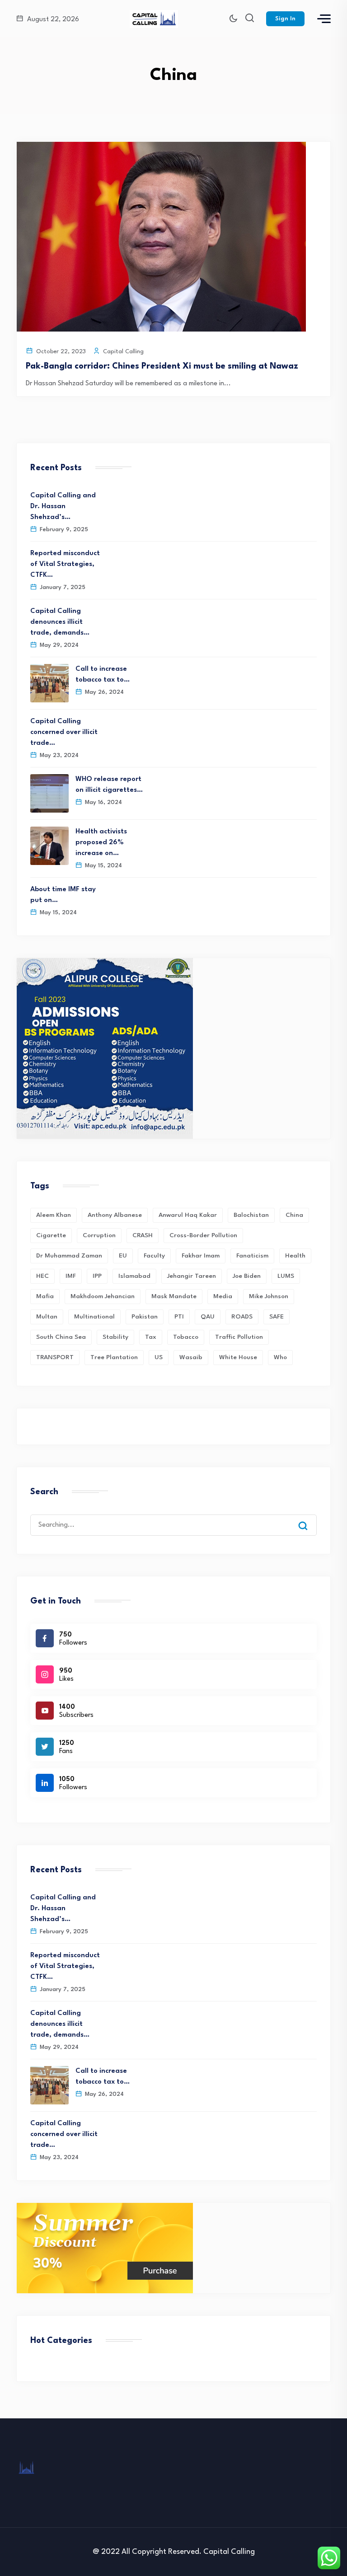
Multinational (94, 1317)
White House (238, 1357)
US (159, 1357)
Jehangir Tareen (192, 1276)
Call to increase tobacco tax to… (103, 675)
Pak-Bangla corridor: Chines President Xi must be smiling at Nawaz (162, 366)
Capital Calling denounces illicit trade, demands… (60, 622)
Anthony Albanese (115, 1215)
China (294, 1215)
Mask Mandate (174, 1296)
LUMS (286, 1276)
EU (123, 1256)
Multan (47, 1317)
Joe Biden (247, 1276)
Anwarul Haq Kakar (188, 1215)
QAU (208, 1317)
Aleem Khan (54, 1215)
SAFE (277, 1317)
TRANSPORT (55, 1357)
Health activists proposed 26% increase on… (101, 843)
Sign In (285, 19)
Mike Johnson (269, 1296)
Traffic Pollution (239, 1337)
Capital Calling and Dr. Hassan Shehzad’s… (63, 507)
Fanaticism (252, 1256)
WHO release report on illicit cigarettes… (109, 785)
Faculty (154, 1256)
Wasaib (191, 1357)
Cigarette (51, 1235)
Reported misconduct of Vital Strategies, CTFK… (65, 564)
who (280, 1357)
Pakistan (145, 1317)
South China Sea (61, 1337)
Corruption (99, 1235)
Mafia (45, 1296)
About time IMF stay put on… (63, 895)
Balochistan (251, 1215)
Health (295, 1256)
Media (223, 1296)
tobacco (186, 1337)
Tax (151, 1337)
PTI (179, 1317)
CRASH (143, 1235)
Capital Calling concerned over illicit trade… (64, 732)
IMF (71, 1276)
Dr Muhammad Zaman (69, 1256)
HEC (42, 1276)
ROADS (242, 1317)
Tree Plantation (114, 1357)
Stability (115, 1337)
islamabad (134, 1276)
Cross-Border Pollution (203, 1235)
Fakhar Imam (201, 1256)
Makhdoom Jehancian (103, 1296)
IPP (97, 1276)
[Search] (309, 1517)
